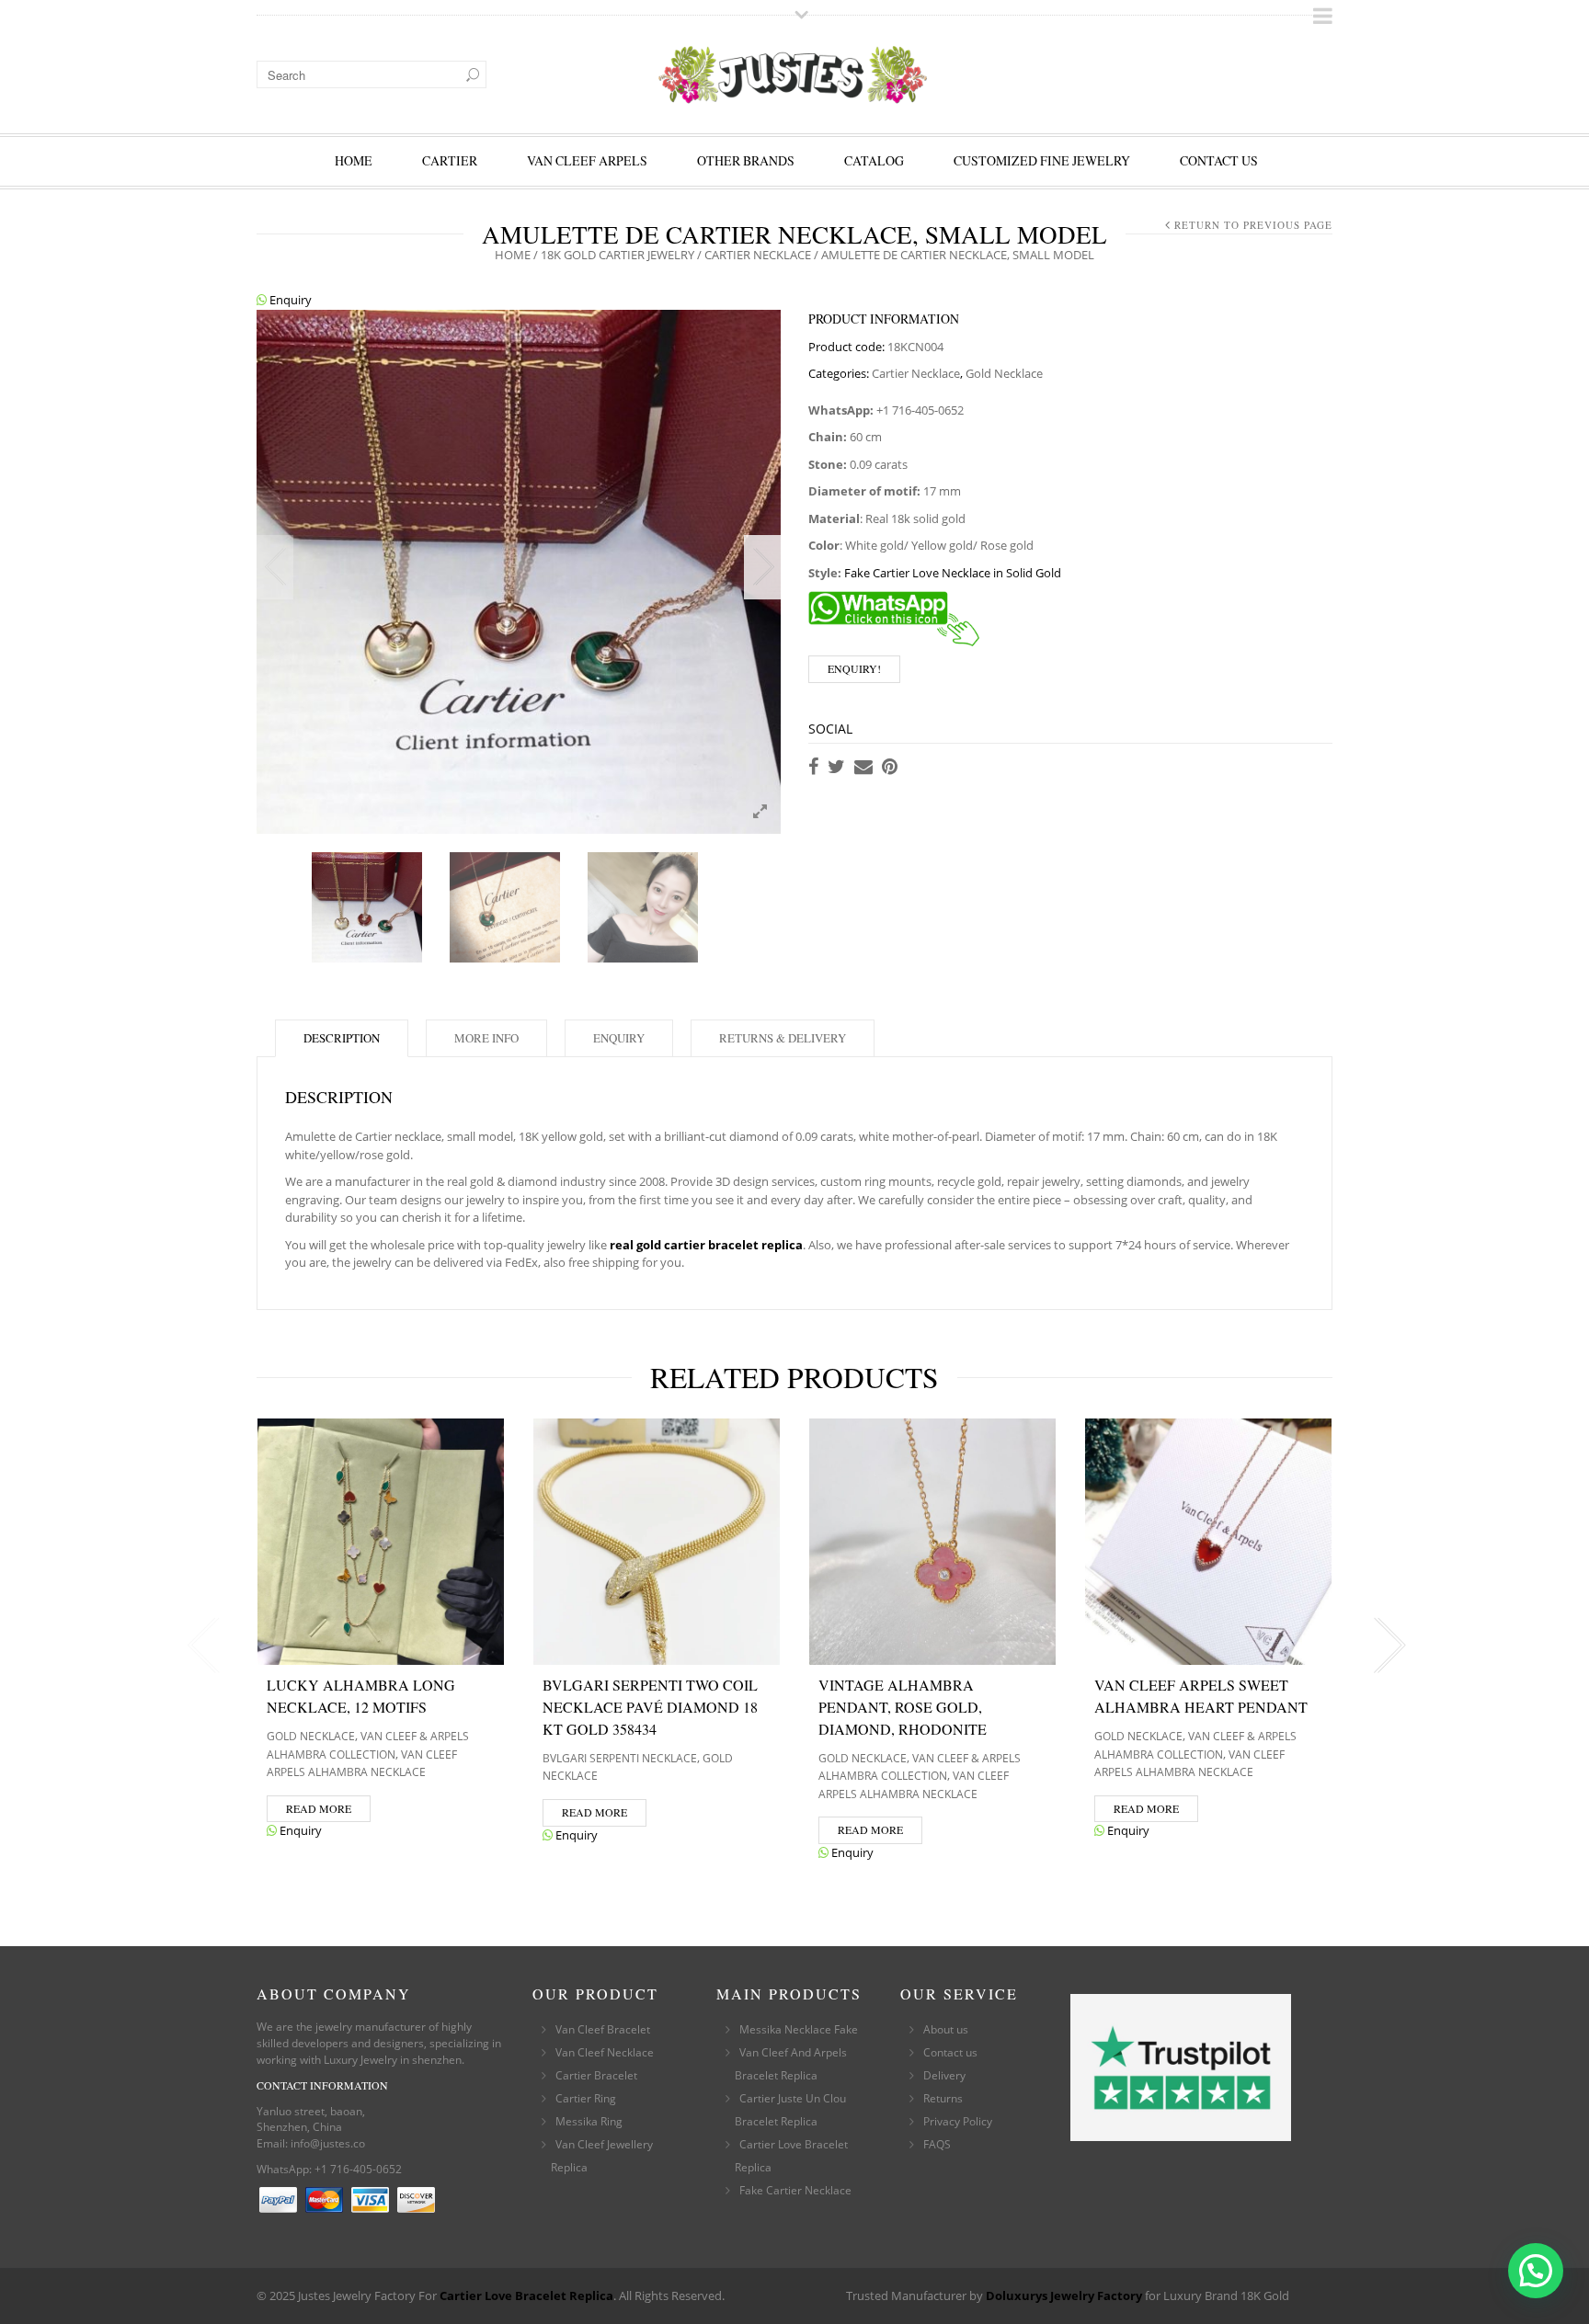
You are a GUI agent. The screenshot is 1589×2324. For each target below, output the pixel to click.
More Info (486, 1038)
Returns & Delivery (783, 1038)
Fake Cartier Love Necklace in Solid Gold (953, 573)
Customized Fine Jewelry (1042, 160)
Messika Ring (589, 2121)
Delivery (944, 2075)
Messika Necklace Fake (799, 2029)
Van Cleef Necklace (605, 2052)
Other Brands (746, 160)
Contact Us (1219, 160)
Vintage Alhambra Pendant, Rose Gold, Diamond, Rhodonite (903, 1707)
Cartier (450, 160)
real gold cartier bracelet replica (706, 1245)
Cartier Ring (586, 2098)
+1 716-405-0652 (358, 2169)
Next (762, 567)
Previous (275, 567)
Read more (319, 1808)
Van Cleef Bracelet (603, 2029)
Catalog (874, 160)
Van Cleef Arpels (587, 160)
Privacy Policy (958, 2121)
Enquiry (289, 300)
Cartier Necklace (758, 255)
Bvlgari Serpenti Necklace (620, 1758)
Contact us (950, 2052)
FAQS (937, 2144)
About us (946, 2029)
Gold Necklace (1004, 373)
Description (342, 1038)
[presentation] (199, 1646)
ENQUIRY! (854, 668)
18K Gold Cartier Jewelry (617, 255)
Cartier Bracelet (596, 2075)
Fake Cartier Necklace (795, 2190)
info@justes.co (328, 2143)
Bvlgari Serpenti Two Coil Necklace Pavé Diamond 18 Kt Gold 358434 (650, 1707)
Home (354, 160)
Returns (943, 2098)
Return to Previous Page (1253, 225)
